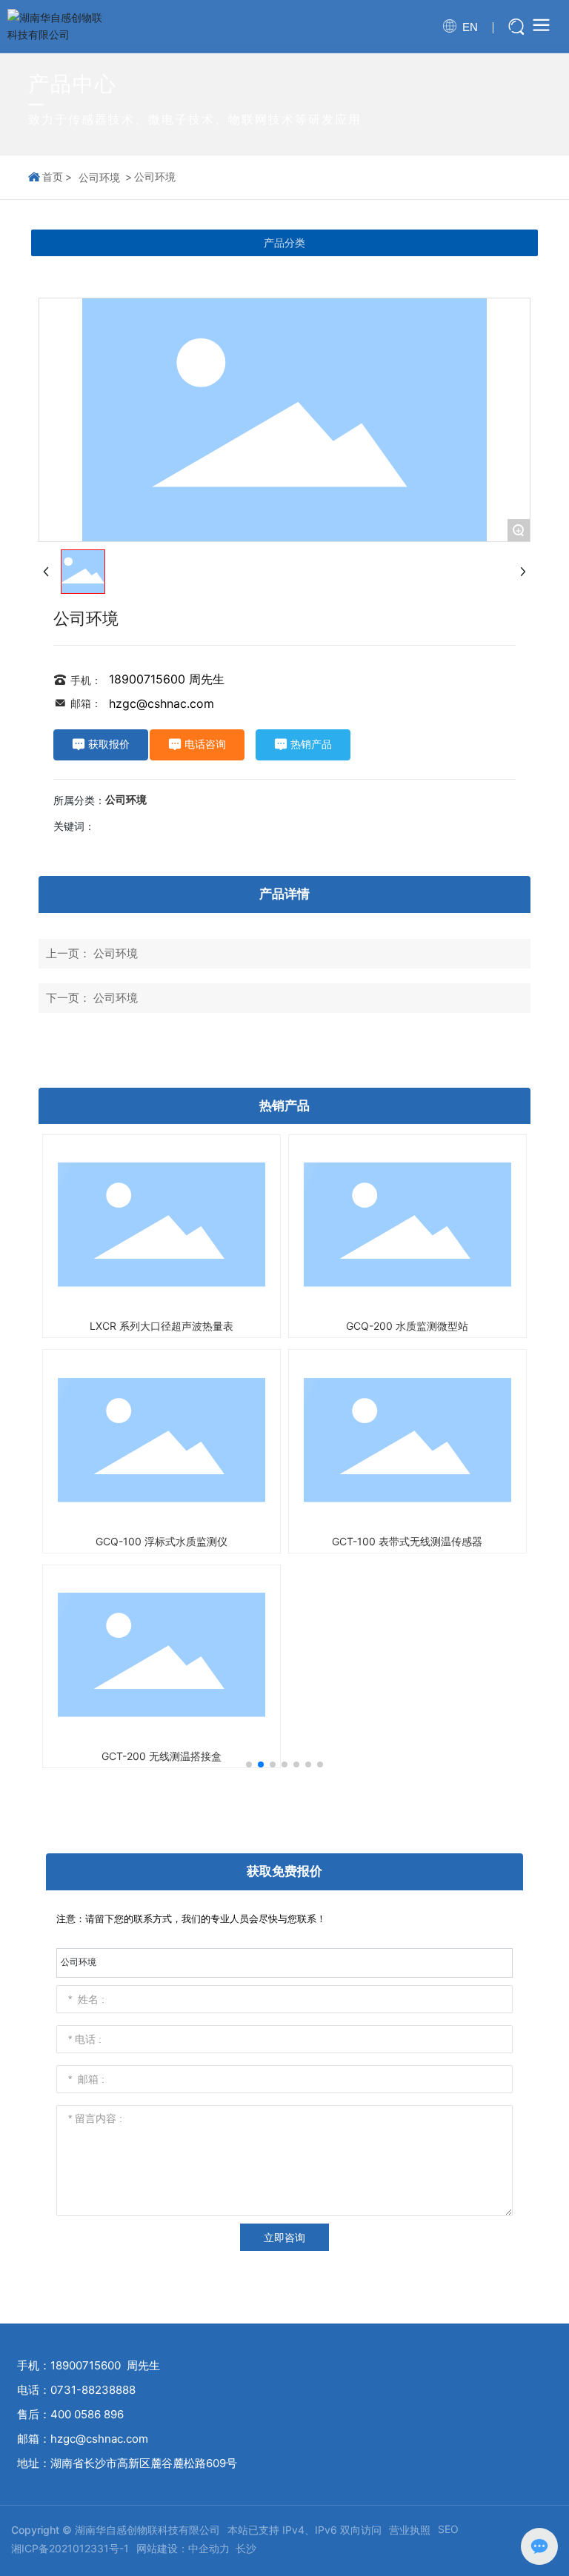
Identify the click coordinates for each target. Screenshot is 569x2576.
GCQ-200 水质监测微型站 (407, 1326)
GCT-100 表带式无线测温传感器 (407, 1541)
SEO (448, 2529)
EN (470, 27)
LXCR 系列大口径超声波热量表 (162, 1326)
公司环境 (99, 177)
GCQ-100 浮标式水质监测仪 (162, 1541)
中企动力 (209, 2548)
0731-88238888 (93, 2390)
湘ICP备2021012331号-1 (70, 2548)
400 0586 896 (87, 2414)
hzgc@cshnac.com (162, 703)
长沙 (246, 2548)
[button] (249, 1764)
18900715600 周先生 (167, 679)
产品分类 (284, 243)
